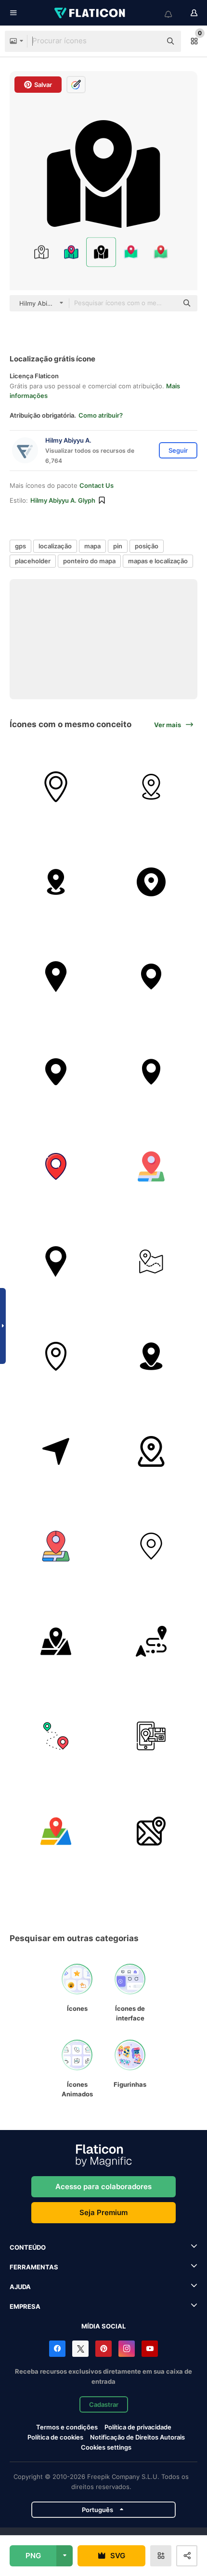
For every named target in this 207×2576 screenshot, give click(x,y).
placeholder (33, 561)
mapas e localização (158, 561)
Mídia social (103, 2326)
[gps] (56, 787)
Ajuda (20, 2287)
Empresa (25, 2306)
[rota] (151, 1641)
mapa (92, 546)
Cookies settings (106, 2447)
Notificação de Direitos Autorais (137, 2437)
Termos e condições (67, 2427)
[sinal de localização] (56, 977)
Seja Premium (103, 2212)
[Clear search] (149, 41)
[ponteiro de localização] (56, 1261)
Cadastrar (104, 2404)
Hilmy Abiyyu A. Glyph (63, 500)
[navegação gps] (151, 882)
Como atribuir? (101, 415)
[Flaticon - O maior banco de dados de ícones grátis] (91, 13)
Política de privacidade (138, 2427)
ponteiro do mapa (89, 561)
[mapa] (151, 1831)
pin (118, 546)
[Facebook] (57, 2349)
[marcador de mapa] (151, 1261)
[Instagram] (127, 2349)
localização (55, 546)
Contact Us (97, 485)
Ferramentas (34, 2267)
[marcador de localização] (151, 1167)
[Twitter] (80, 2349)
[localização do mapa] (151, 1071)
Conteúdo (28, 2247)
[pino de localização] (56, 1071)
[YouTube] (150, 2349)
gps (20, 546)
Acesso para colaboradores (103, 2186)
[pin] (151, 977)
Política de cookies (55, 2437)
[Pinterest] (103, 2349)
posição (147, 546)
